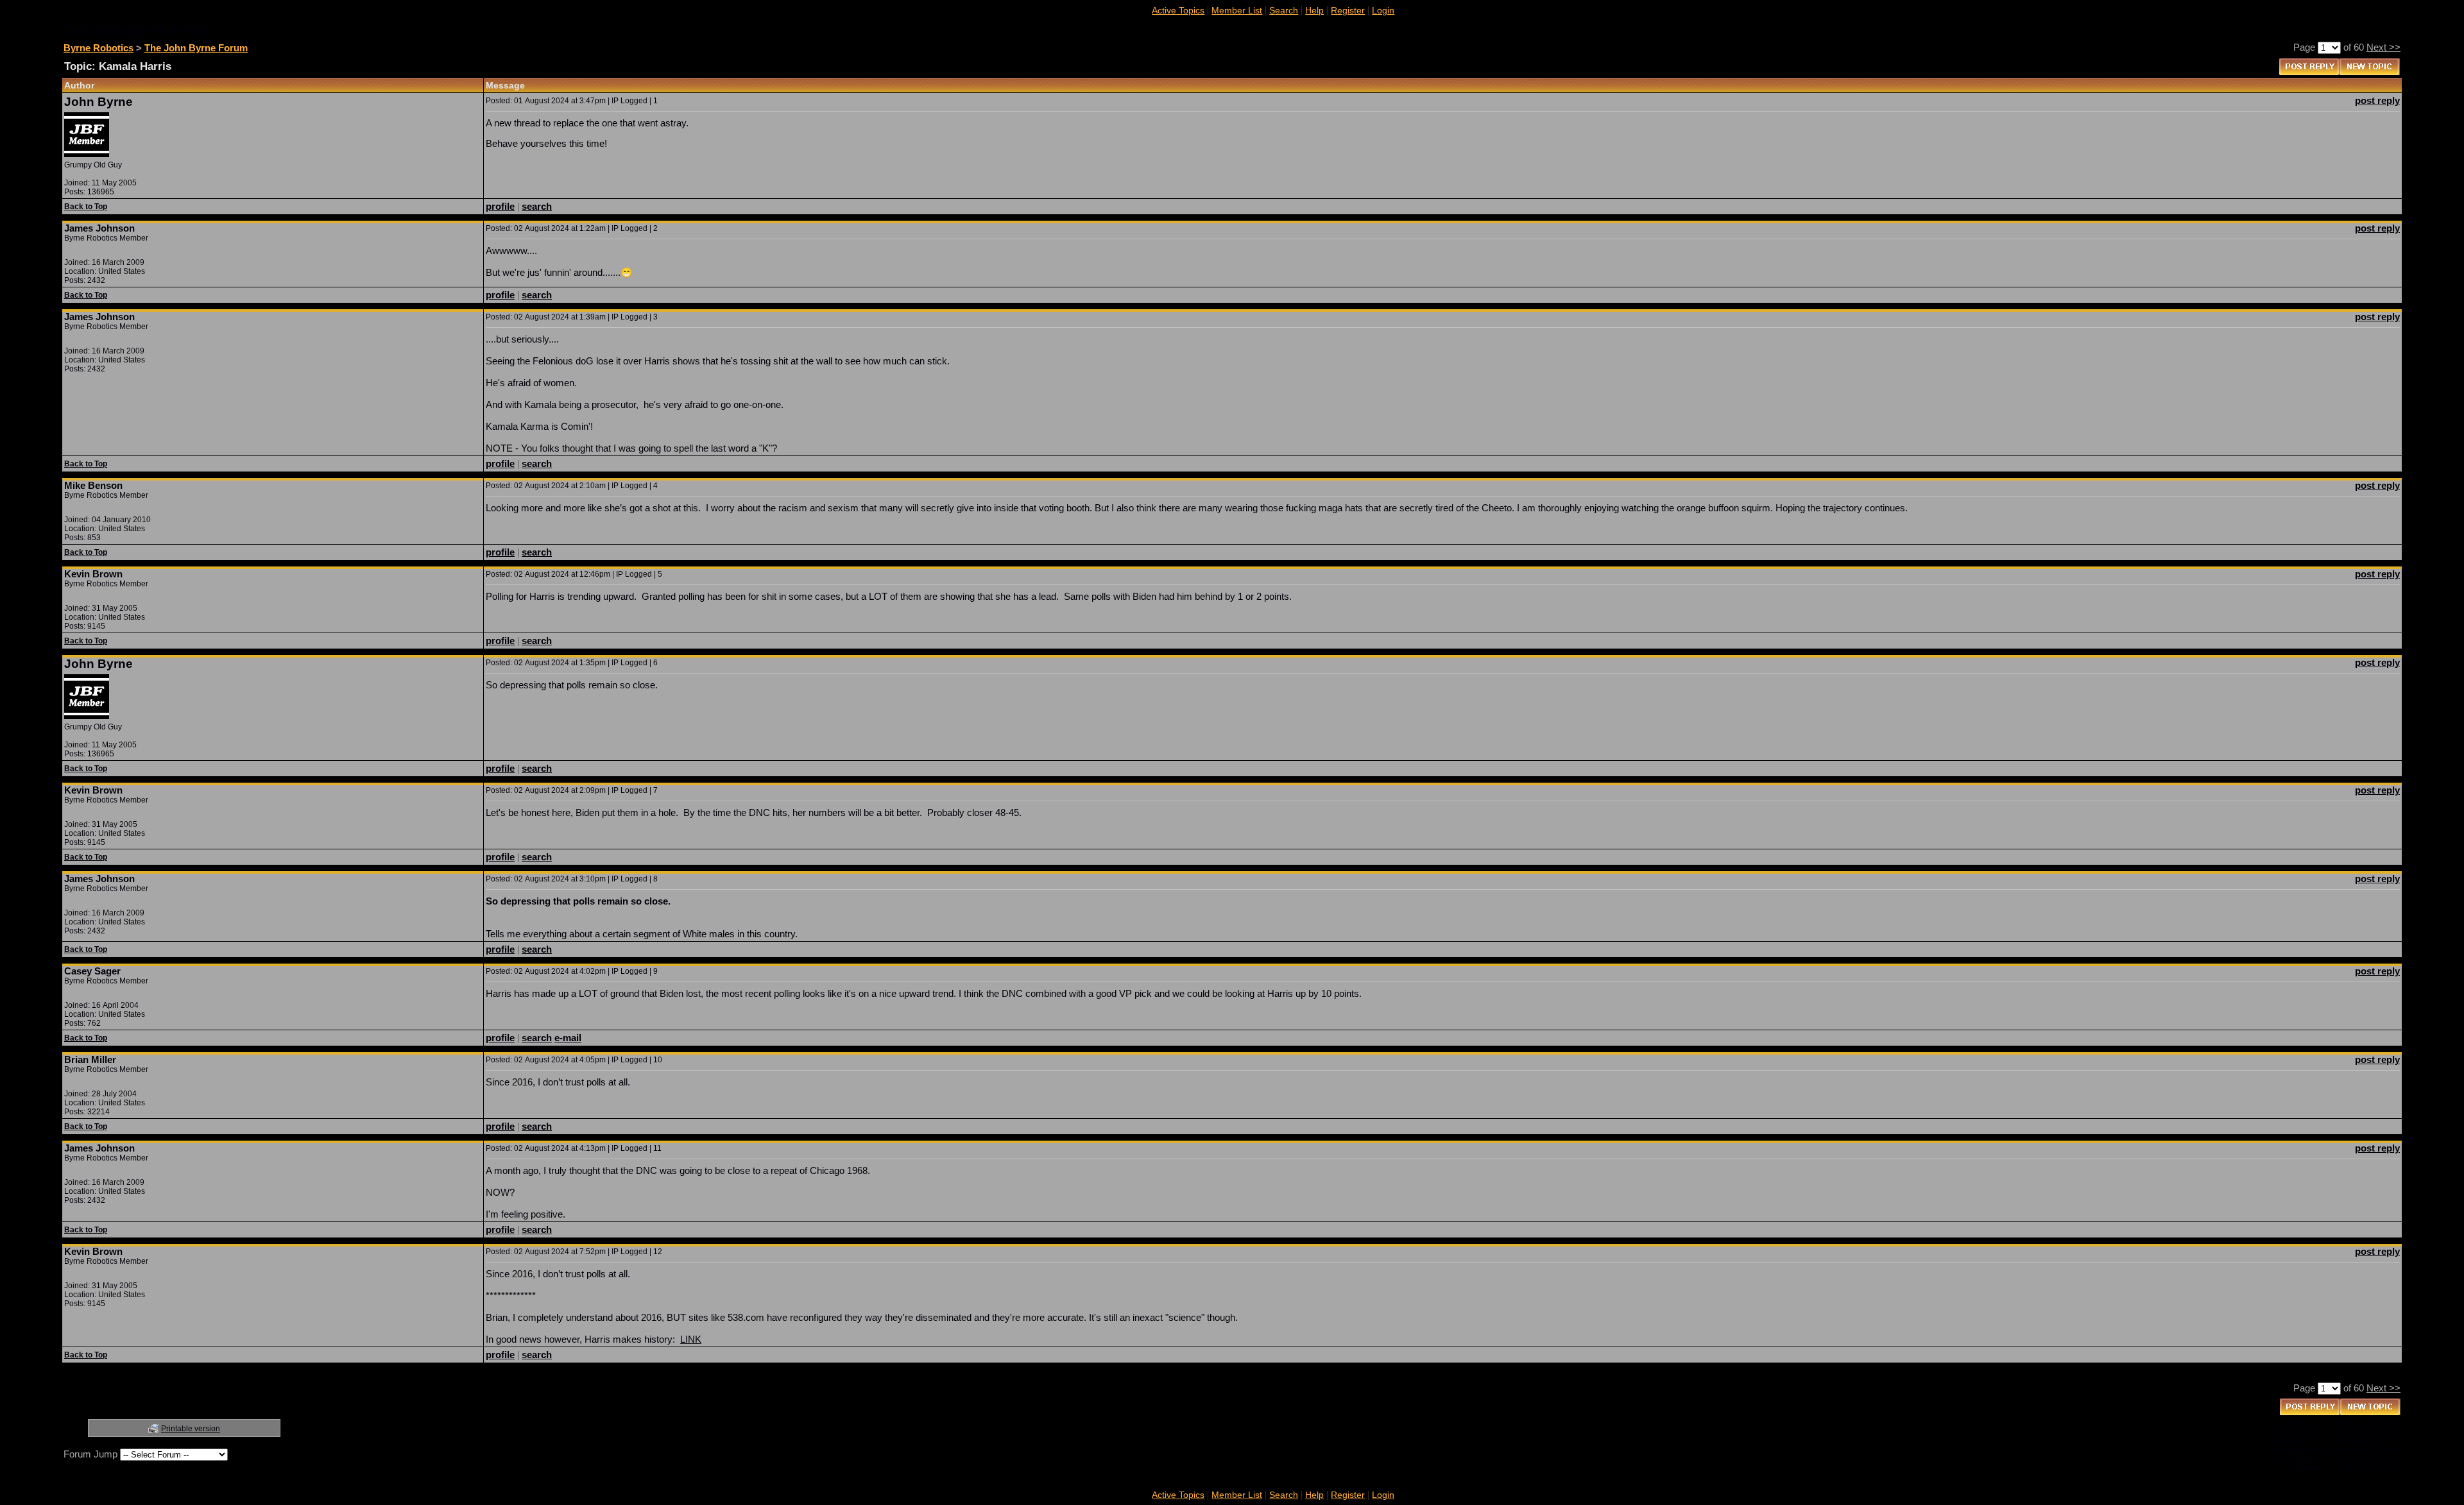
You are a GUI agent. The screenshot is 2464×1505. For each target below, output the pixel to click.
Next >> (2383, 47)
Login (1383, 10)
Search (1284, 10)
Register (1348, 10)
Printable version (191, 1429)
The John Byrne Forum (196, 48)
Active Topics (1178, 10)
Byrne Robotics (98, 48)
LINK (691, 1339)
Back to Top (86, 207)
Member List (1237, 10)
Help (1314, 10)
